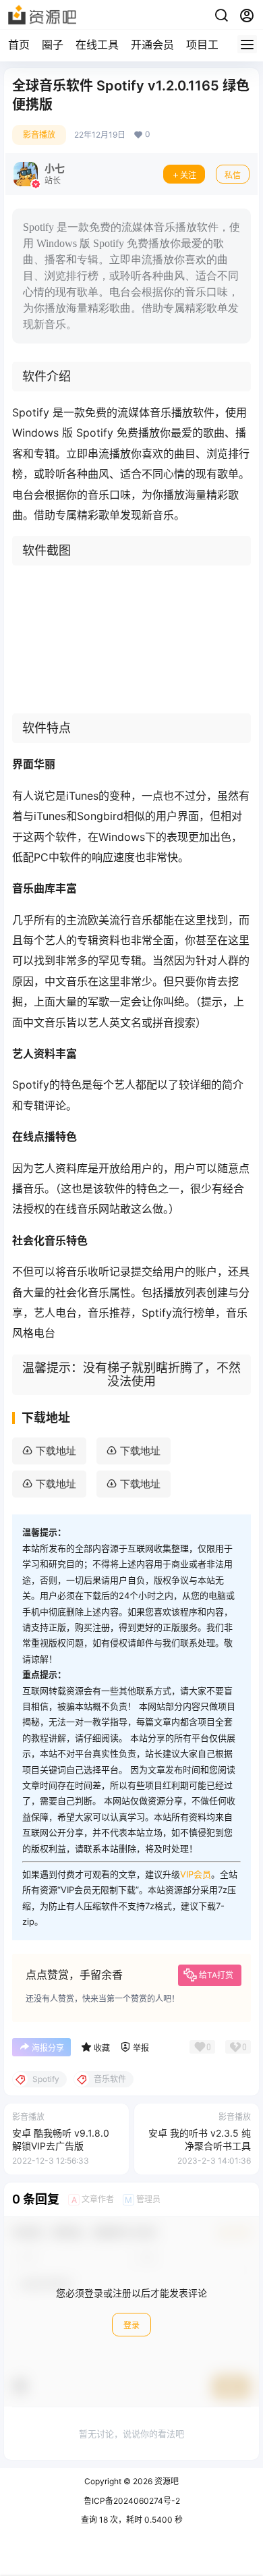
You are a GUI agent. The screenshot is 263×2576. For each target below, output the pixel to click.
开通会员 (152, 45)
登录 (131, 2325)
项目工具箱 (213, 45)
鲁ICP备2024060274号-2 (132, 2501)
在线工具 (97, 45)
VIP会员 (196, 1874)
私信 (233, 175)
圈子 (53, 45)
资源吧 (166, 2481)
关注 (188, 175)
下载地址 (56, 1451)
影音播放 (39, 135)
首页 (19, 45)
